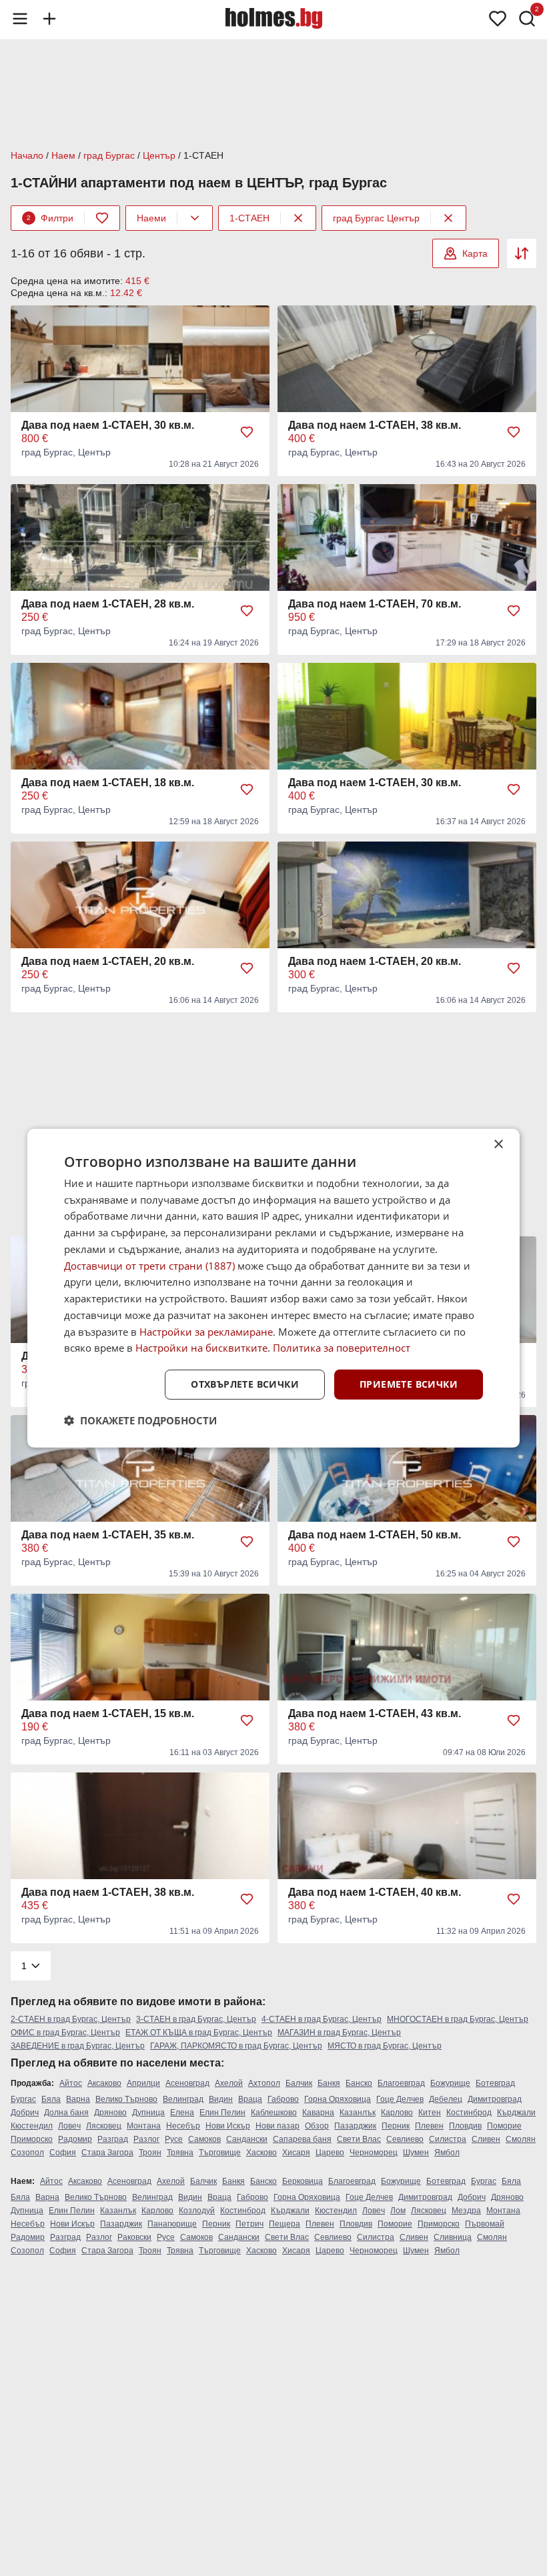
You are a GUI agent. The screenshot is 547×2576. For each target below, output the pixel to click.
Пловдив (465, 2126)
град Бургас (109, 155)
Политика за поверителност (342, 1348)
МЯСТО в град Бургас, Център (385, 2046)
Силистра (448, 2139)
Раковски (134, 2237)
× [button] (498, 1144)
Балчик (299, 2083)
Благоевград (401, 2083)
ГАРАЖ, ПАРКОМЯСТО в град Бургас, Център (236, 2046)
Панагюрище (172, 2224)
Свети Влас (359, 2139)
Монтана (144, 2126)
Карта (475, 253)
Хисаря (296, 2153)
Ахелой (229, 2083)
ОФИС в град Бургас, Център (65, 2033)
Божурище (450, 2083)
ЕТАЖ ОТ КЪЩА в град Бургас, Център (199, 2033)
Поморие (504, 2126)
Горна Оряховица (338, 2099)
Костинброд (469, 2113)
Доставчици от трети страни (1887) (149, 1265)
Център (159, 155)
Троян (150, 2153)
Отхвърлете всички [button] (245, 1384)
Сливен (486, 2139)
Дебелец (446, 2099)
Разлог (146, 2139)
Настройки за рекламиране (206, 1331)
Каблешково (274, 2113)
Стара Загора (107, 2153)
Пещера (285, 2224)
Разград (113, 2139)
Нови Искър (228, 2126)
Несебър (183, 2126)
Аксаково (104, 2083)
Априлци (143, 2083)
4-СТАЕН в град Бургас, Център (322, 2019)
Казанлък (358, 2113)
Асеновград (187, 2083)
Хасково (261, 2153)
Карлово (397, 2113)
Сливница (453, 2237)
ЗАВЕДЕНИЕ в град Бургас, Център (78, 2046)
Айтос (71, 2083)
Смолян (521, 2139)
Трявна (180, 2153)
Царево (330, 2153)
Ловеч (69, 2126)
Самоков (204, 2139)
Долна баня (66, 2113)
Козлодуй (197, 2211)
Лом (398, 2211)
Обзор (317, 2126)
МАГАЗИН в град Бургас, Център (339, 2033)
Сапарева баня (302, 2139)
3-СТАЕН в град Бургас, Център (196, 2019)
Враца (250, 2099)
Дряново (110, 2113)
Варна (78, 2099)
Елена (182, 2113)
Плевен (429, 2126)
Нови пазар (278, 2126)
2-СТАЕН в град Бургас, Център (71, 2019)
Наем (63, 155)
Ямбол (447, 2153)
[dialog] (273, 1288)
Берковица (303, 2181)
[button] (140, 1420)
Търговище (220, 2153)
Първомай (485, 2224)
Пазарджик (355, 2126)
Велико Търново (126, 2099)
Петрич (249, 2224)
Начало (27, 155)
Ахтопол (264, 2083)
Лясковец (104, 2126)
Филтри (50, 218)
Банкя (329, 2083)
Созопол (27, 2153)
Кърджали (516, 2113)
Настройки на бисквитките (201, 1348)
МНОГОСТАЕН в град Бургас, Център (458, 2019)
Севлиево (405, 2139)
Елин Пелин (222, 2113)
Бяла (51, 2099)
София (63, 2153)
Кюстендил (32, 2126)
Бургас (23, 2099)
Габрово (283, 2099)
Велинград (183, 2099)
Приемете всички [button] (409, 1384)
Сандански (247, 2139)
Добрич (25, 2113)
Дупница (148, 2113)
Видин (221, 2099)
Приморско (32, 2139)
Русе (174, 2139)
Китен (430, 2113)
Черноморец (374, 2153)
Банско (359, 2083)
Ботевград (495, 2083)
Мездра (466, 2211)
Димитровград (495, 2099)
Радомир (75, 2139)
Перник (396, 2126)
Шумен (416, 2153)
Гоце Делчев (400, 2099)
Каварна (318, 2113)
